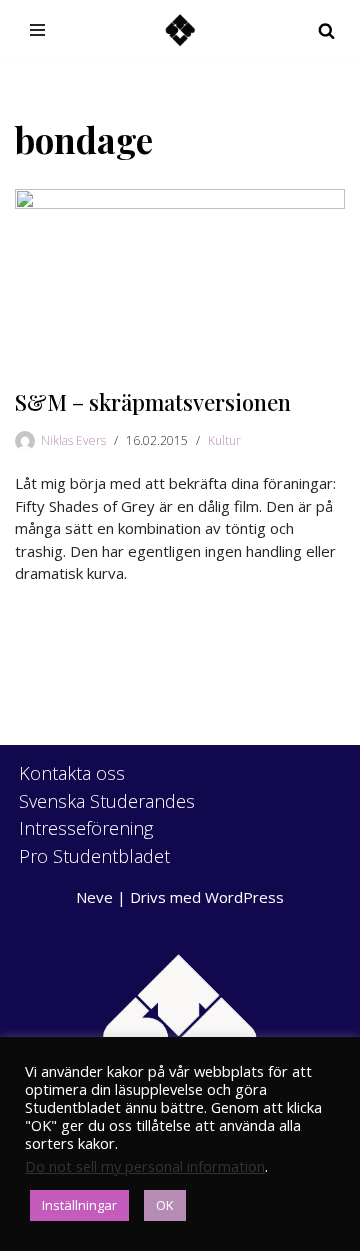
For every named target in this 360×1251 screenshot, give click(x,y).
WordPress (244, 897)
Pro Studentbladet (94, 856)
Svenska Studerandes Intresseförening (107, 814)
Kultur (224, 440)
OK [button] (165, 1205)
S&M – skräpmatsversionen (153, 402)
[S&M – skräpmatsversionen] (180, 279)
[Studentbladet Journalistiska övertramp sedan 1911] (180, 30)
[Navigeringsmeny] (37, 30)
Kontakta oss (72, 773)
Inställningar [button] (79, 1205)
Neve (94, 897)
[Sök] (326, 30)
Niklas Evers (73, 440)
